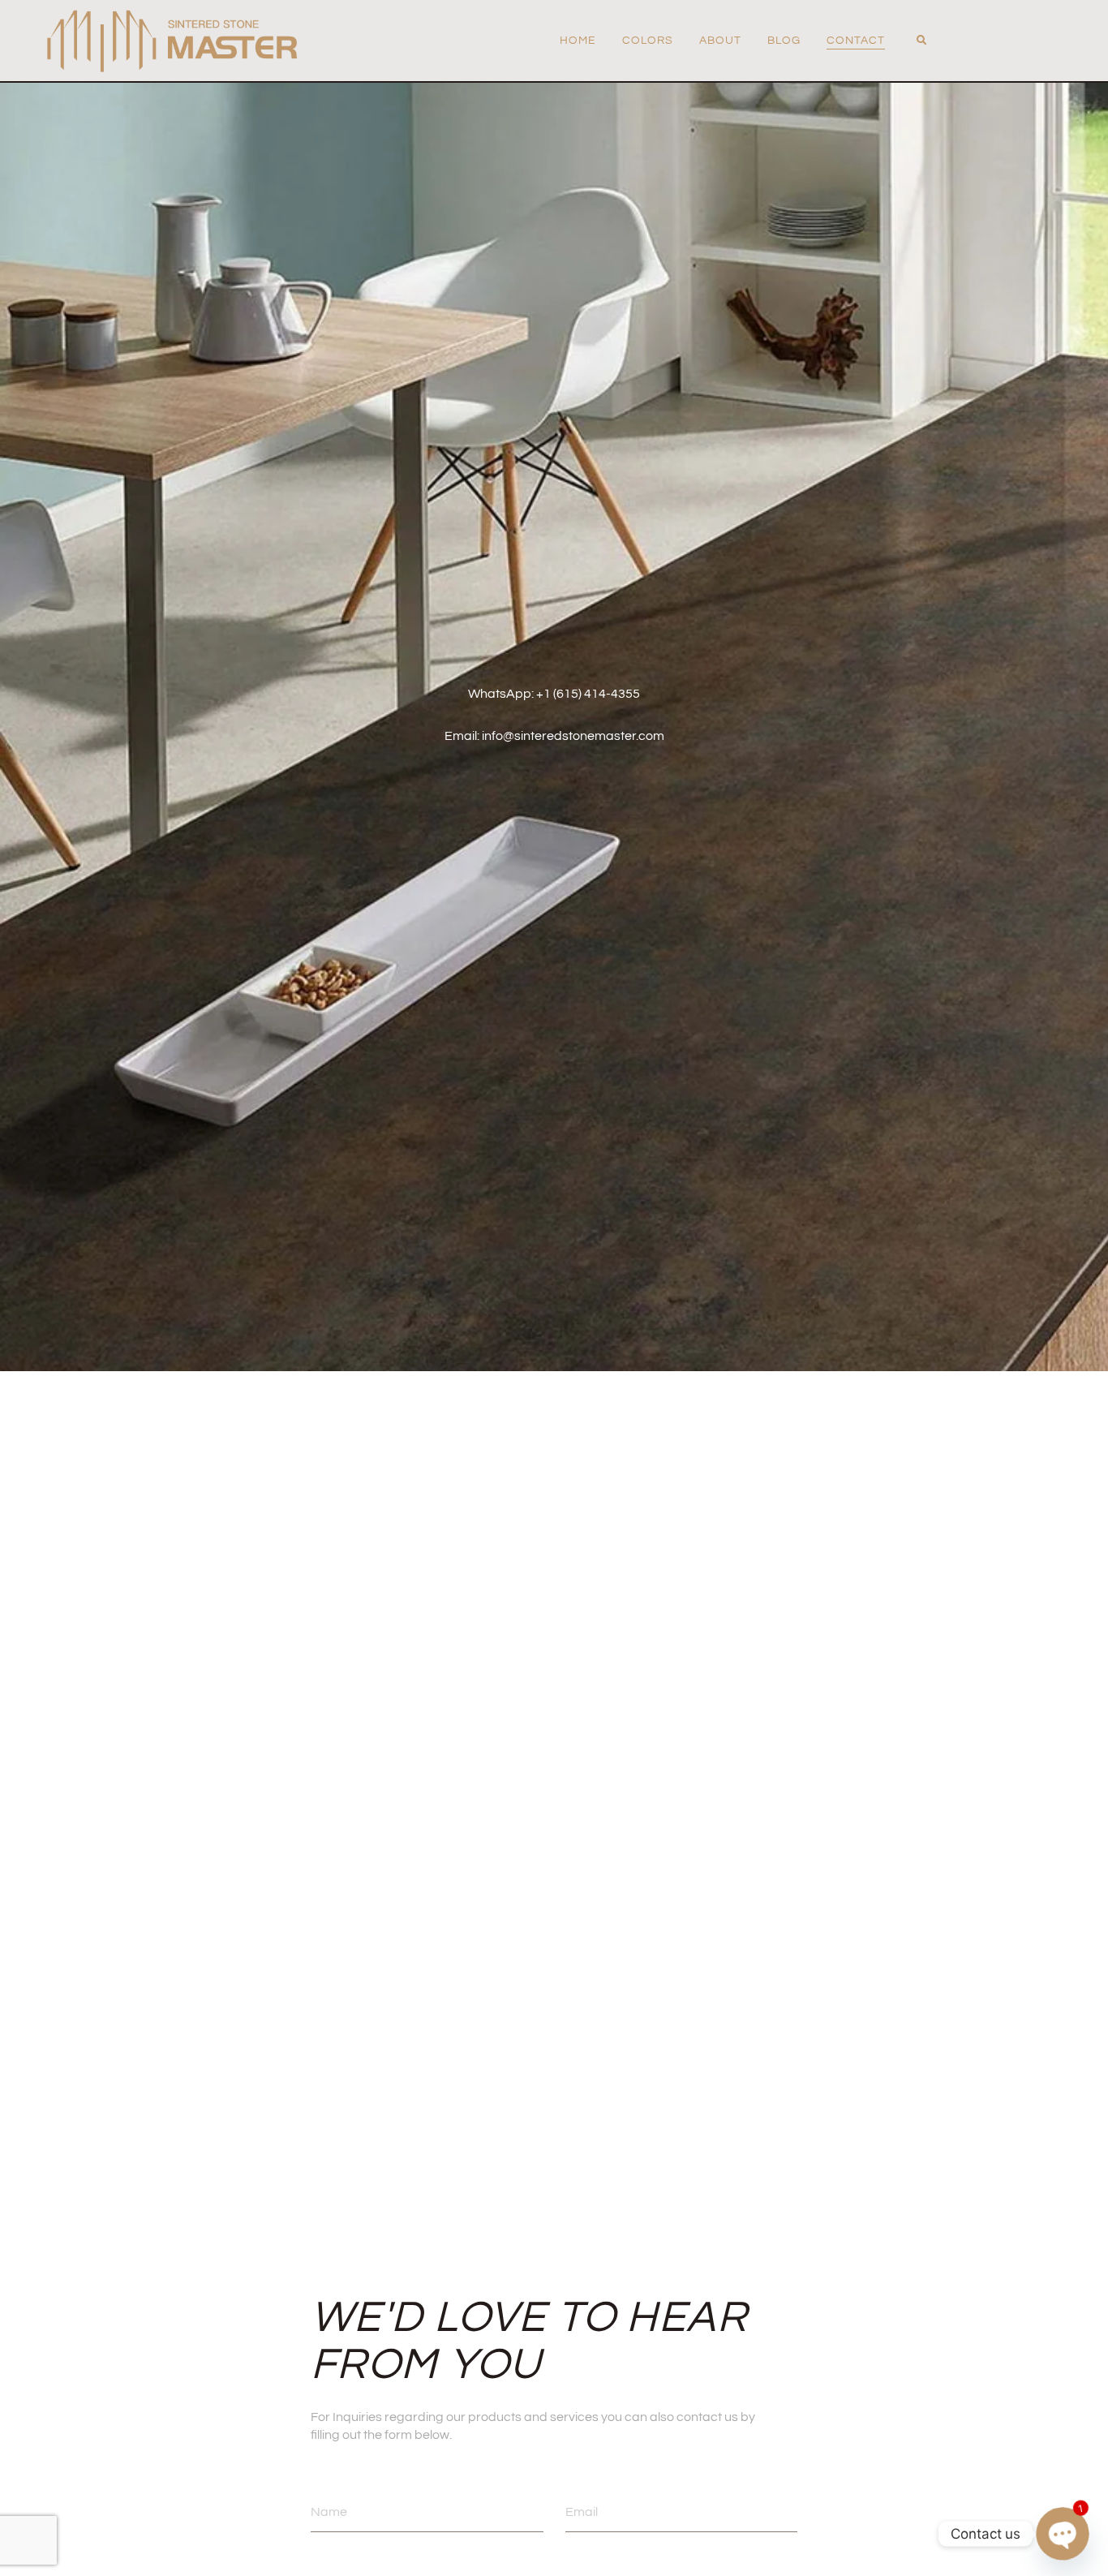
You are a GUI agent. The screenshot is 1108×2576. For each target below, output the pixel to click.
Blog (784, 41)
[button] (921, 41)
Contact (856, 41)
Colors (648, 41)
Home (578, 41)
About (720, 41)
